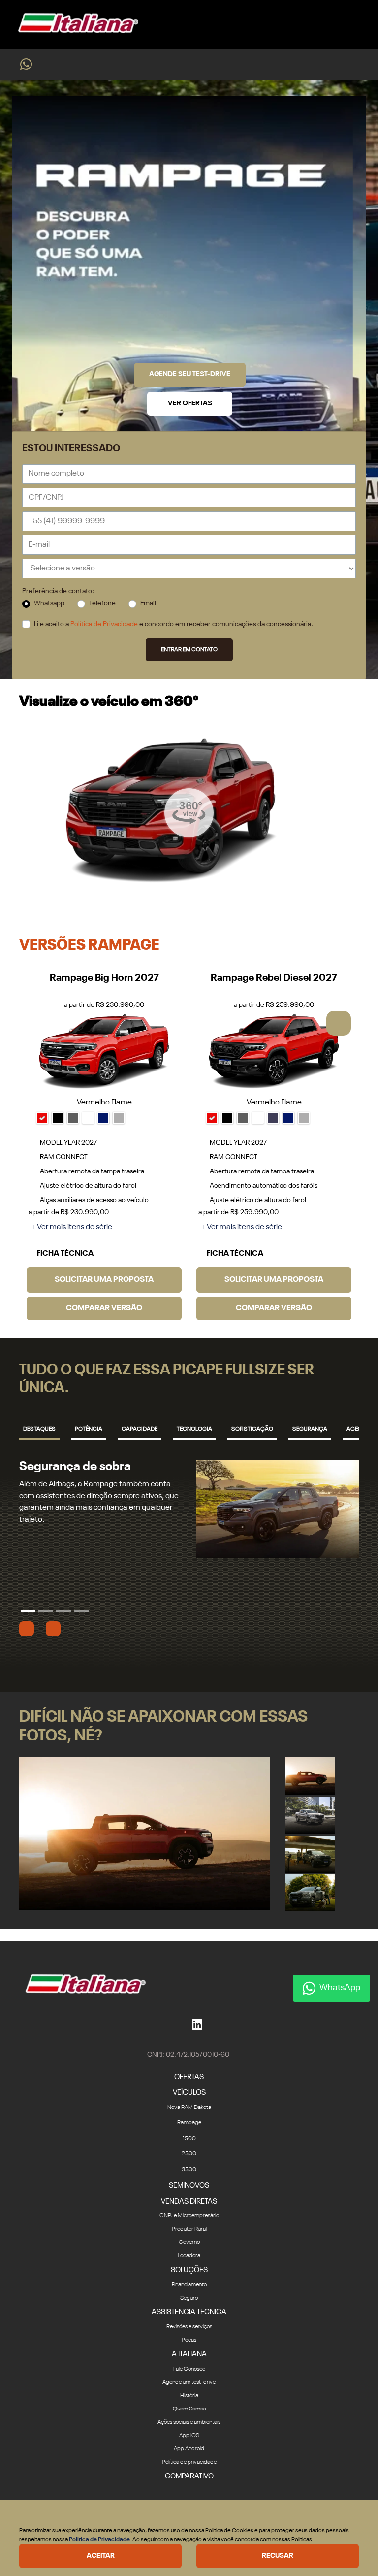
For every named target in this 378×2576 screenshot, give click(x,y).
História (189, 2396)
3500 (189, 2170)
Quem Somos (189, 2409)
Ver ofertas (190, 403)
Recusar (278, 2556)
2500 (189, 2154)
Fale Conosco (189, 2369)
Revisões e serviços (189, 2327)
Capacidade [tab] (140, 1429)
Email (148, 603)
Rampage (189, 2123)
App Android (189, 2449)
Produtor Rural (189, 2229)
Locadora (189, 2256)
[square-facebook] (184, 2024)
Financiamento (189, 2285)
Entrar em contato (189, 650)
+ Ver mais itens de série (72, 1227)
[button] (339, 1023)
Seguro (189, 2298)
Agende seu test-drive (190, 374)
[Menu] (358, 24)
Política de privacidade (189, 2462)
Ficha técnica (67, 1254)
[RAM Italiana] (75, 25)
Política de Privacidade (104, 624)
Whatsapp (49, 603)
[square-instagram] (176, 2024)
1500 (189, 2139)
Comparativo (189, 2476)
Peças (189, 2340)
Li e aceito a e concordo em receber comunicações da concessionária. (173, 624)
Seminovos (189, 2186)
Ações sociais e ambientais (189, 2422)
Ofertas (189, 2077)
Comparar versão (104, 1308)
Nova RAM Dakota (189, 2108)
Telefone (102, 603)
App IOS (189, 2436)
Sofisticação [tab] (252, 1429)
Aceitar (101, 2556)
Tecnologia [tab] (194, 1429)
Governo (189, 2242)
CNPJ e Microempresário (189, 2216)
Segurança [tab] (310, 1429)
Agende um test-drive (189, 2382)
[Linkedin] (197, 2024)
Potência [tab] (89, 1429)
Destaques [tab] (39, 1429)
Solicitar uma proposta (104, 1280)
